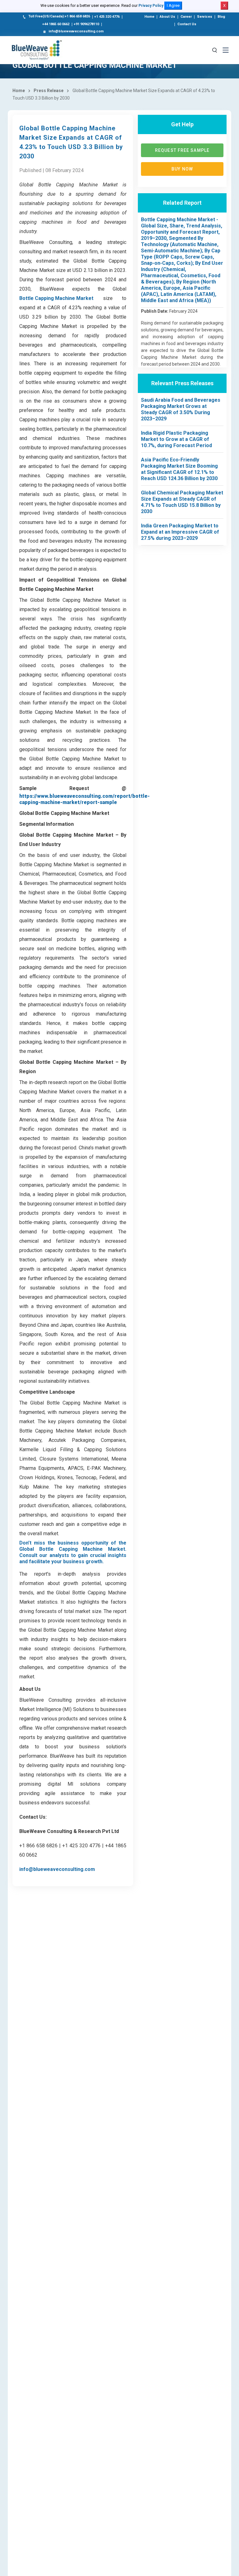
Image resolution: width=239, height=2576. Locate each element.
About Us (167, 17)
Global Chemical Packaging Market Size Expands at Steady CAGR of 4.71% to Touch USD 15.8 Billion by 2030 (182, 502)
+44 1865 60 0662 (56, 24)
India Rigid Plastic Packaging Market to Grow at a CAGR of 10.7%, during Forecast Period (176, 439)
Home (149, 17)
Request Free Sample (182, 150)
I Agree (173, 5)
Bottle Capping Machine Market (56, 298)
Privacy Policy (151, 6)
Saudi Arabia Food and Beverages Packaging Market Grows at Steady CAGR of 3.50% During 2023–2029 (181, 409)
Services (205, 17)
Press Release (49, 91)
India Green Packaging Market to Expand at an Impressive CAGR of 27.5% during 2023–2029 (180, 532)
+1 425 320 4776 (107, 17)
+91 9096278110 (86, 24)
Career (186, 17)
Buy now (182, 169)
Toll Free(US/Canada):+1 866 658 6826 (59, 16)
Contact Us (187, 24)
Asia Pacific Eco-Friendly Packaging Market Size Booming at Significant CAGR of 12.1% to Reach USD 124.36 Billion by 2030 (179, 469)
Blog (221, 17)
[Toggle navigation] (226, 50)
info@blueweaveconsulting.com (76, 31)
